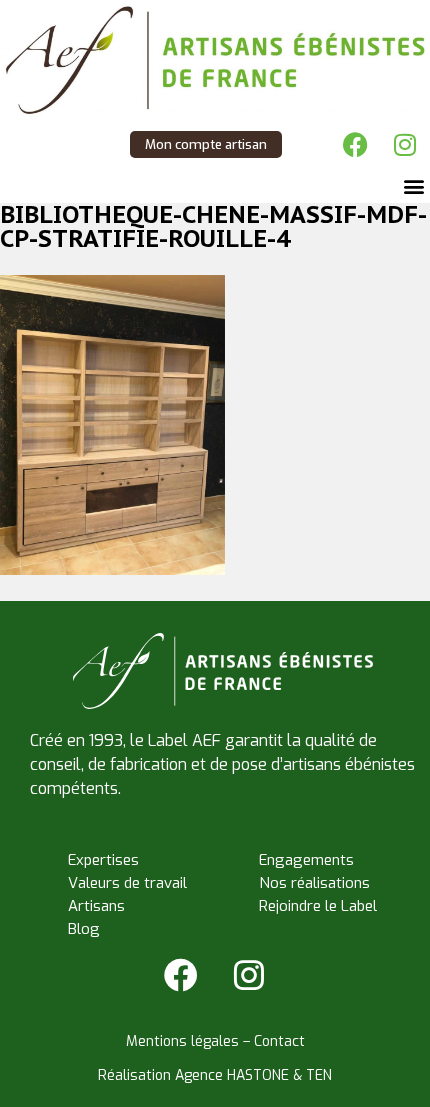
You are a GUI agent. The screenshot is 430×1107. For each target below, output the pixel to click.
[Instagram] (405, 145)
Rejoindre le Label (318, 906)
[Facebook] (355, 145)
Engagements (306, 860)
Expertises (103, 860)
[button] (413, 186)
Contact (279, 1041)
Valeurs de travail (127, 883)
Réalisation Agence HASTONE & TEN (215, 1075)
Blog (84, 929)
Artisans (96, 906)
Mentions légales (182, 1041)
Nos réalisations (314, 883)
